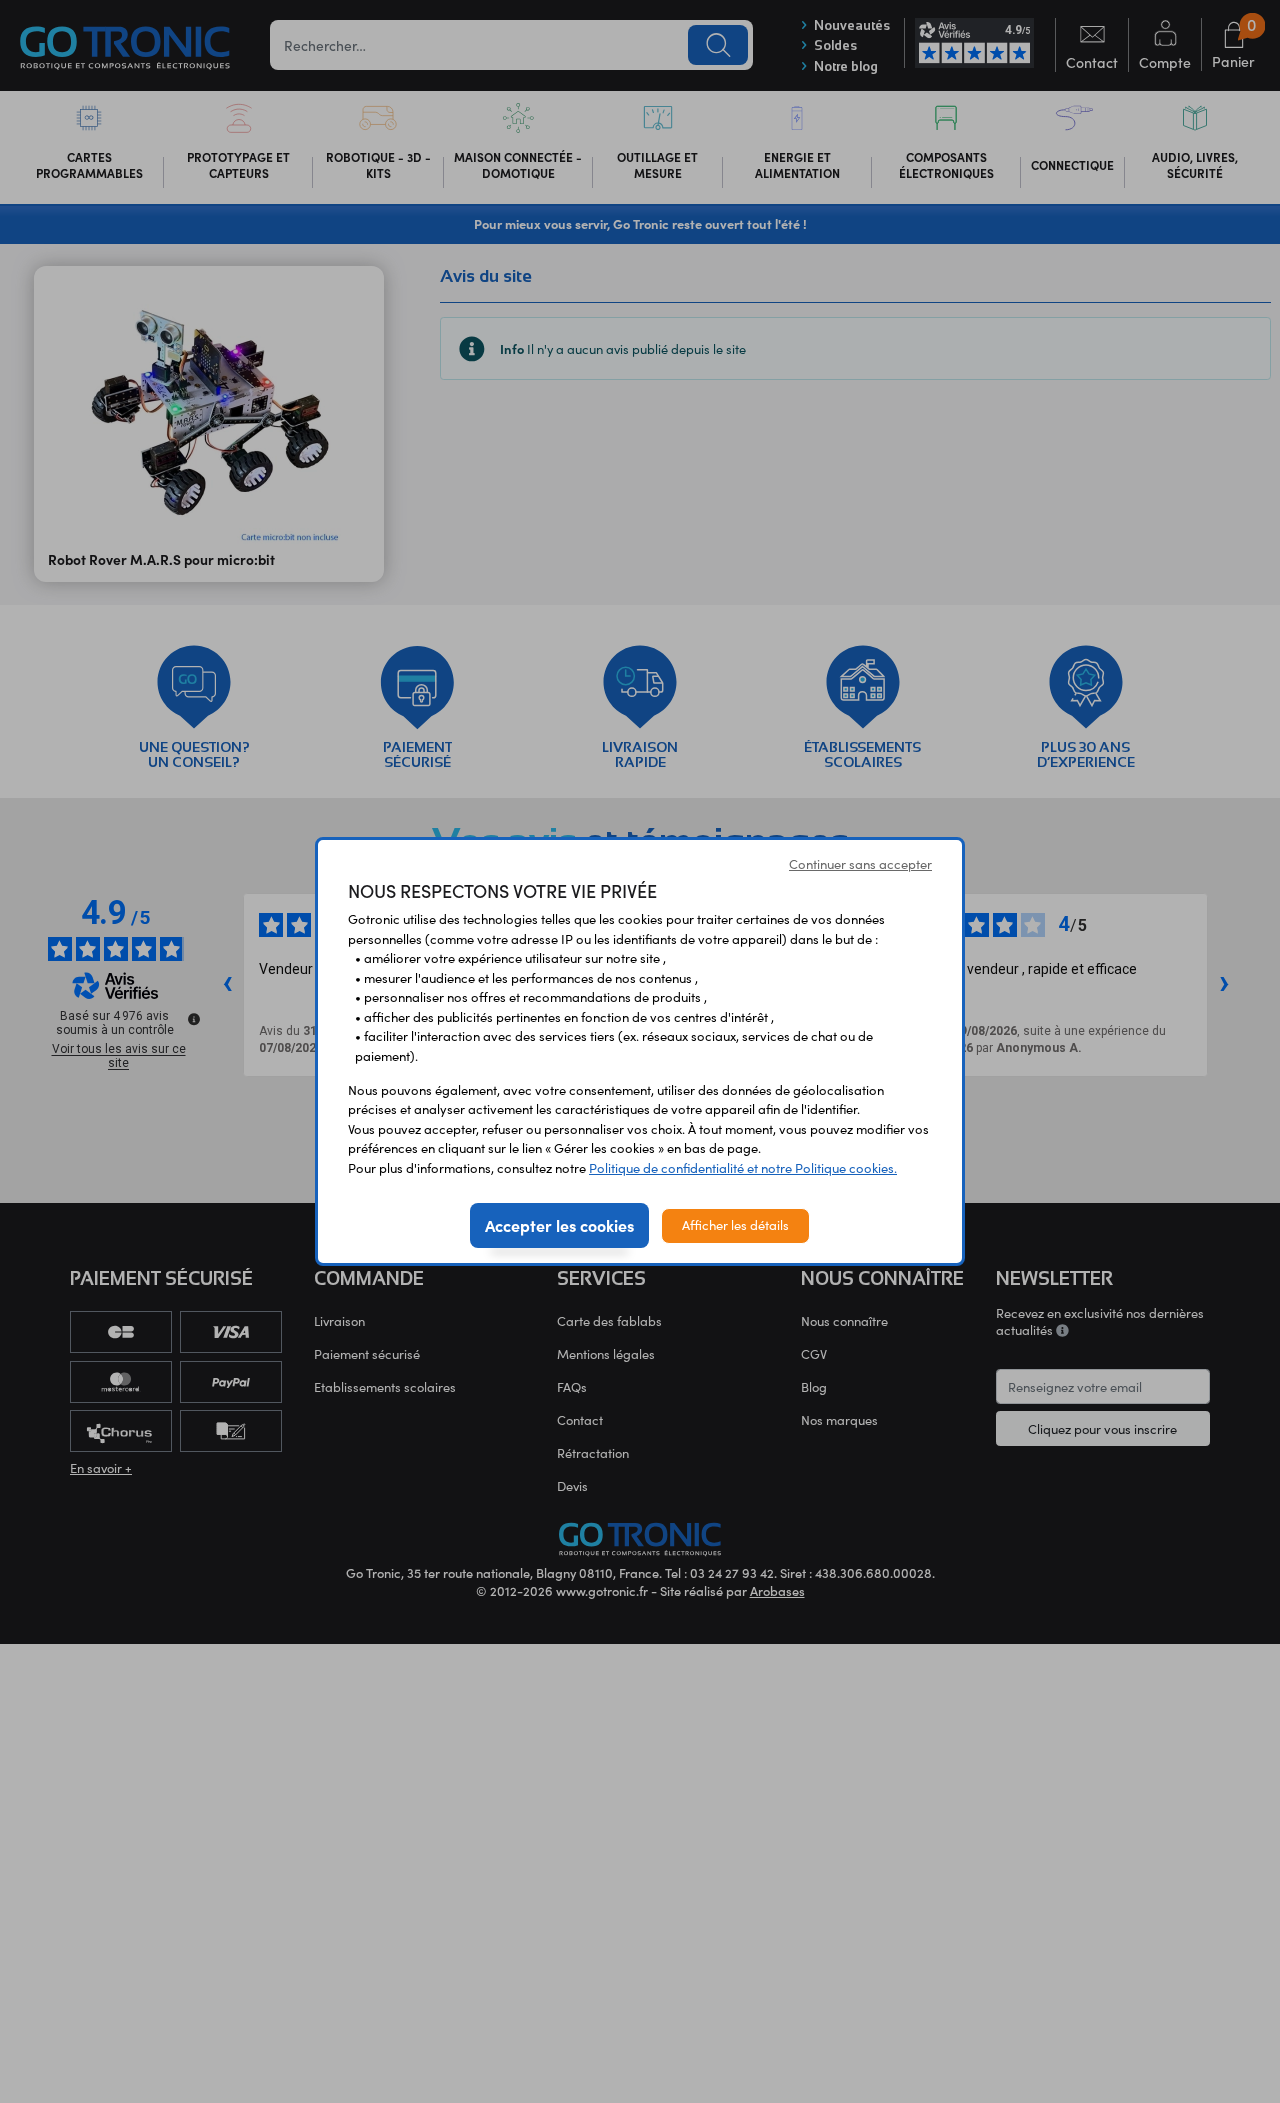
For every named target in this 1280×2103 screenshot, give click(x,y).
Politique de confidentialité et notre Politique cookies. (743, 1168)
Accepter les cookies (559, 1225)
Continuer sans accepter (860, 864)
